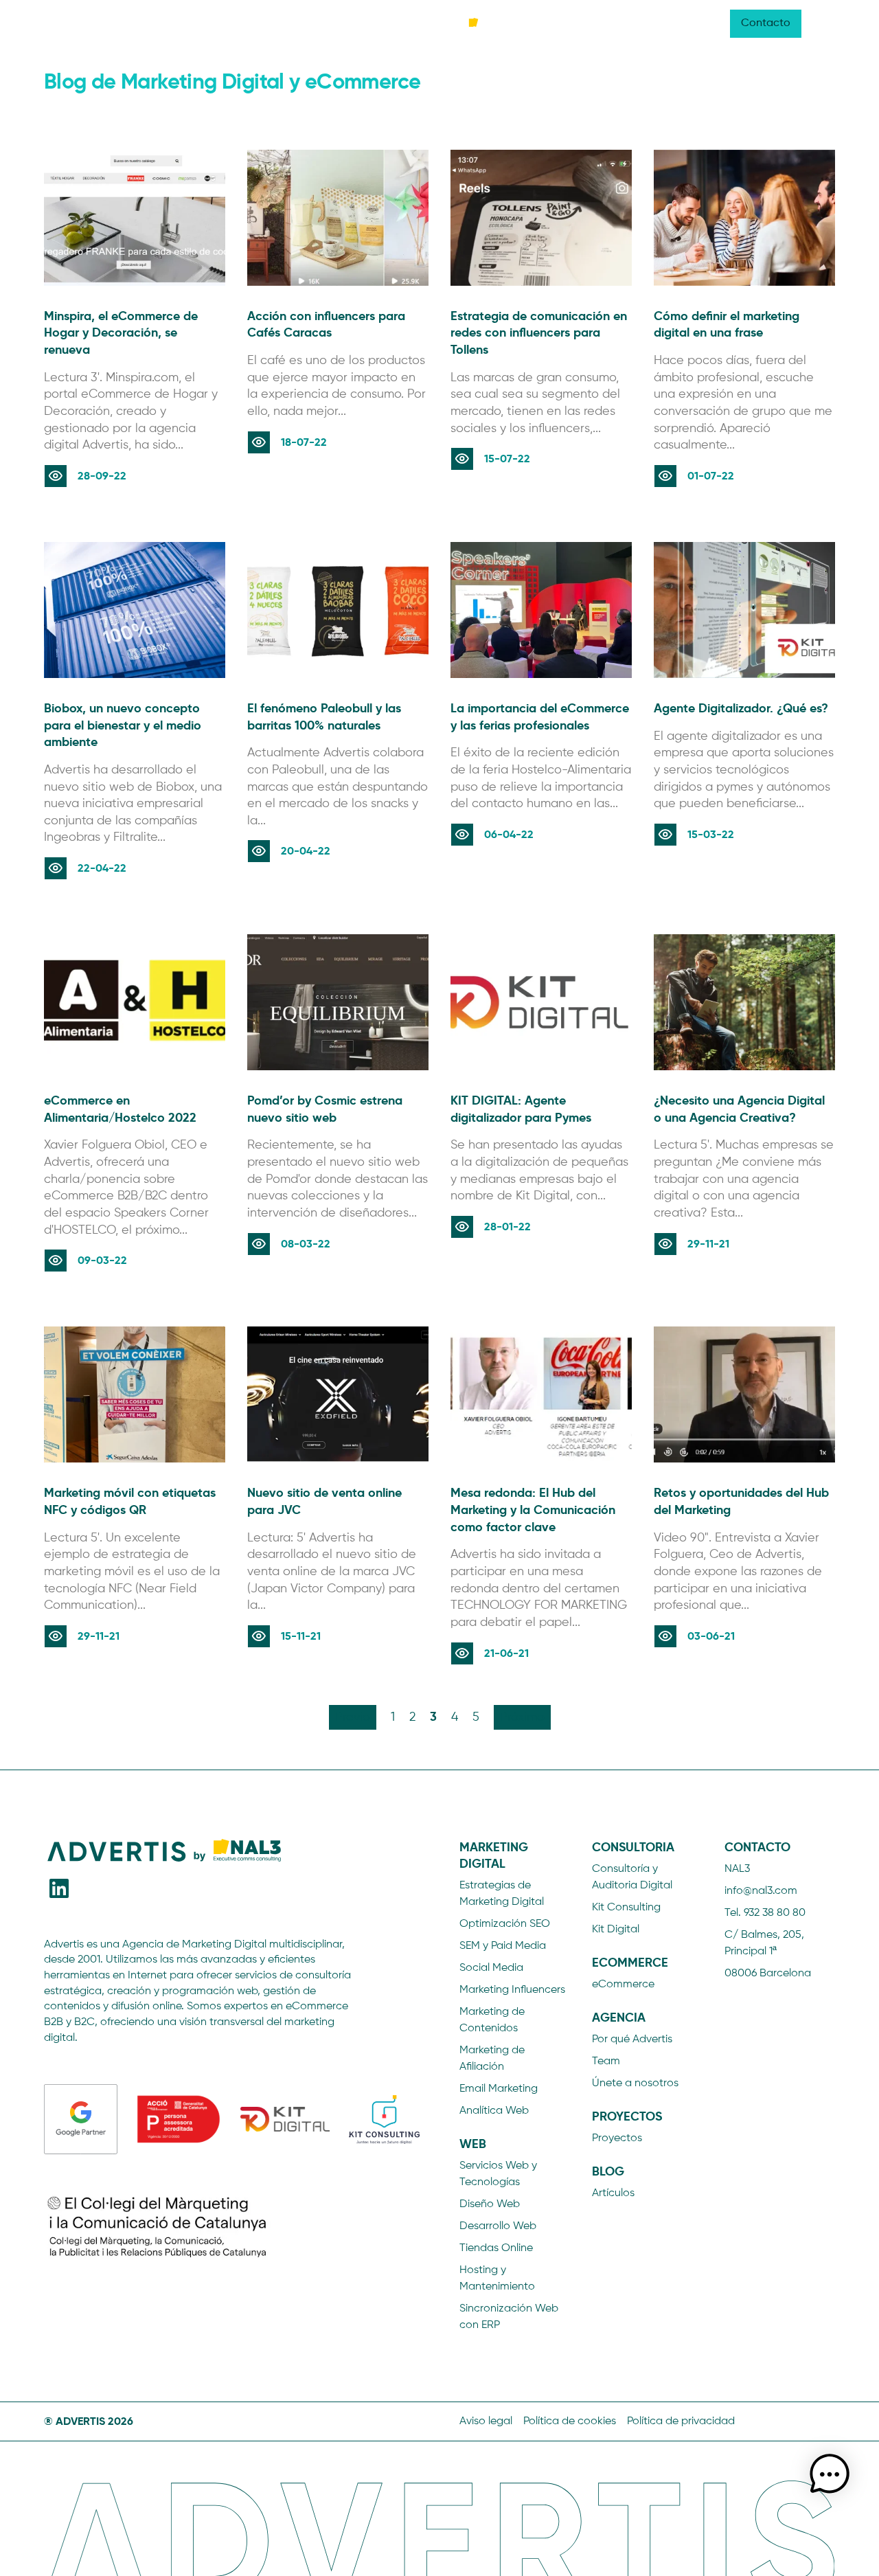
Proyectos (607, 23)
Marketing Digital (86, 23)
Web (157, 23)
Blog (660, 23)
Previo (353, 1717)
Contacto (766, 23)
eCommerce (290, 23)
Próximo (522, 1717)
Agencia (545, 23)
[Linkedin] (59, 1889)
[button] (830, 2476)
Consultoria (214, 23)
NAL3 (701, 23)
